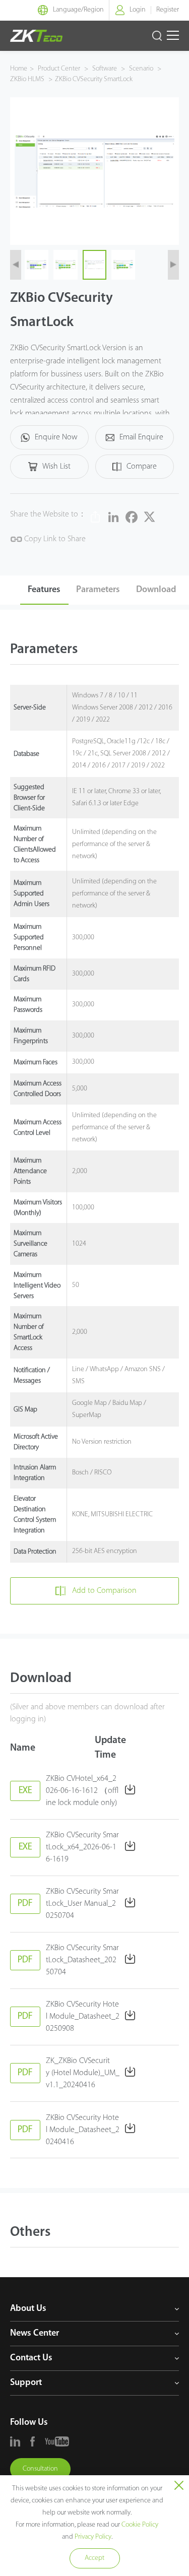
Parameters (98, 590)
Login (138, 10)
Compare (142, 467)
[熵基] (36, 36)
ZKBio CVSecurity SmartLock (94, 79)
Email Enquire (141, 437)
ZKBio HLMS (28, 79)
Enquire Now (56, 437)
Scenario (141, 69)
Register (168, 10)
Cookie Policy (140, 2525)
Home (19, 69)
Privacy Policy (93, 2537)
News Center (35, 2334)
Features (44, 590)
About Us (28, 2309)
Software (105, 69)
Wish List (56, 467)
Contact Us (31, 2358)
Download (156, 590)
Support (26, 2383)
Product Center (60, 69)
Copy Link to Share (54, 539)
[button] (16, 265)
